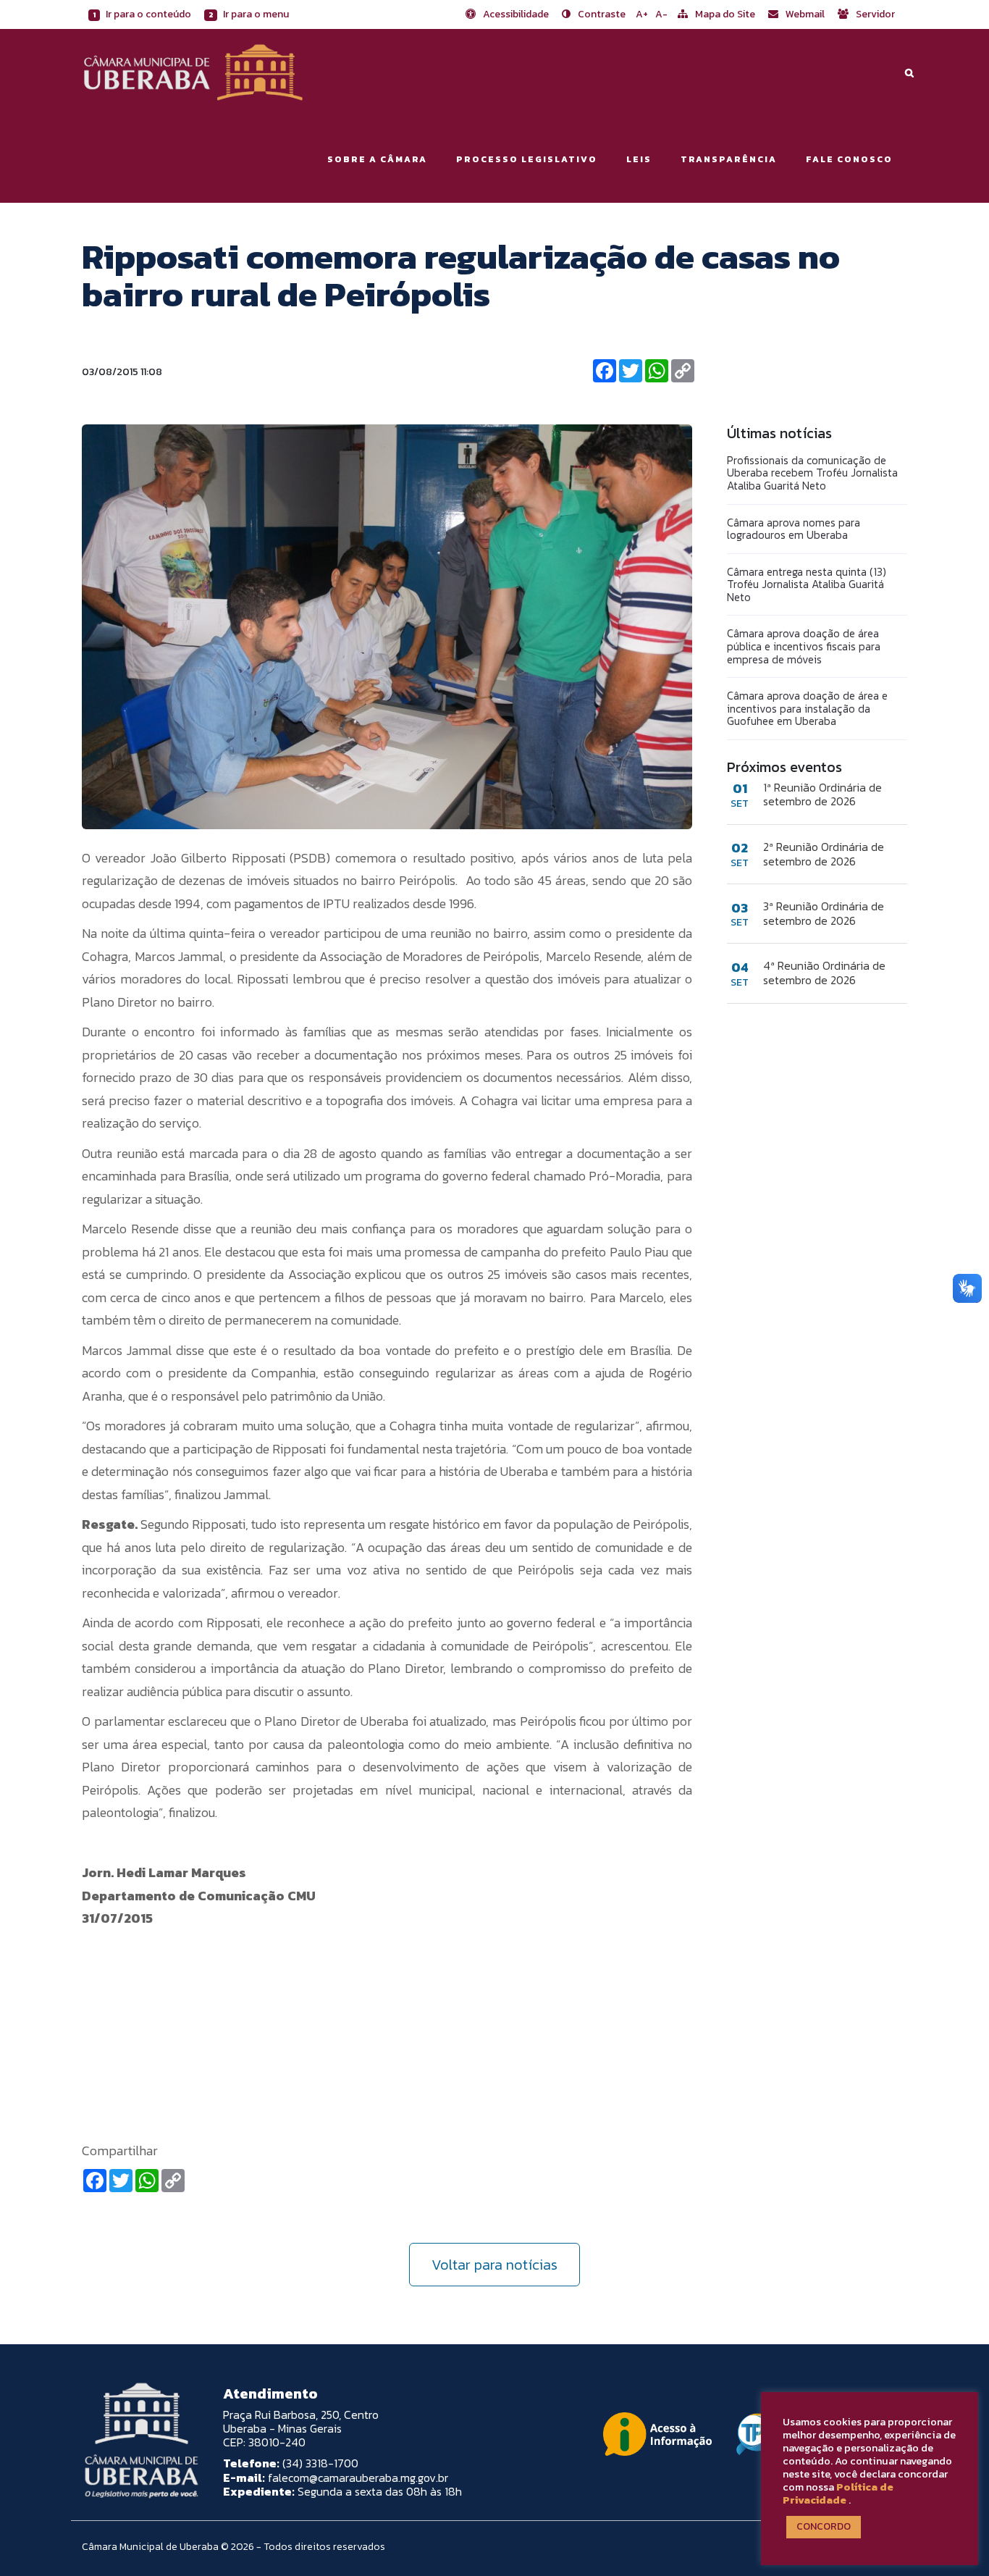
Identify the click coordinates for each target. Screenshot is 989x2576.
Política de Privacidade (838, 2493)
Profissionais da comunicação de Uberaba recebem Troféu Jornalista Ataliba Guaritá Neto (812, 473)
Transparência (729, 159)
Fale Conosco (849, 159)
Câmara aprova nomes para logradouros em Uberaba (794, 529)
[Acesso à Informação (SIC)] (657, 2434)
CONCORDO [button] (824, 2526)
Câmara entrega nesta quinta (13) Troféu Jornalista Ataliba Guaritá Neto (807, 584)
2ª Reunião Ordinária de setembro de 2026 (824, 854)
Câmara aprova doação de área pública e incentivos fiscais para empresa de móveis (804, 646)
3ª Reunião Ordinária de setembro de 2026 (824, 913)
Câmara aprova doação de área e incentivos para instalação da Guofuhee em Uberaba (807, 708)
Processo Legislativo (527, 159)
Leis (639, 159)
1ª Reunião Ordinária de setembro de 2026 (822, 794)
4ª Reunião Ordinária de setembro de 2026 (824, 973)
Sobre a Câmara (377, 159)
